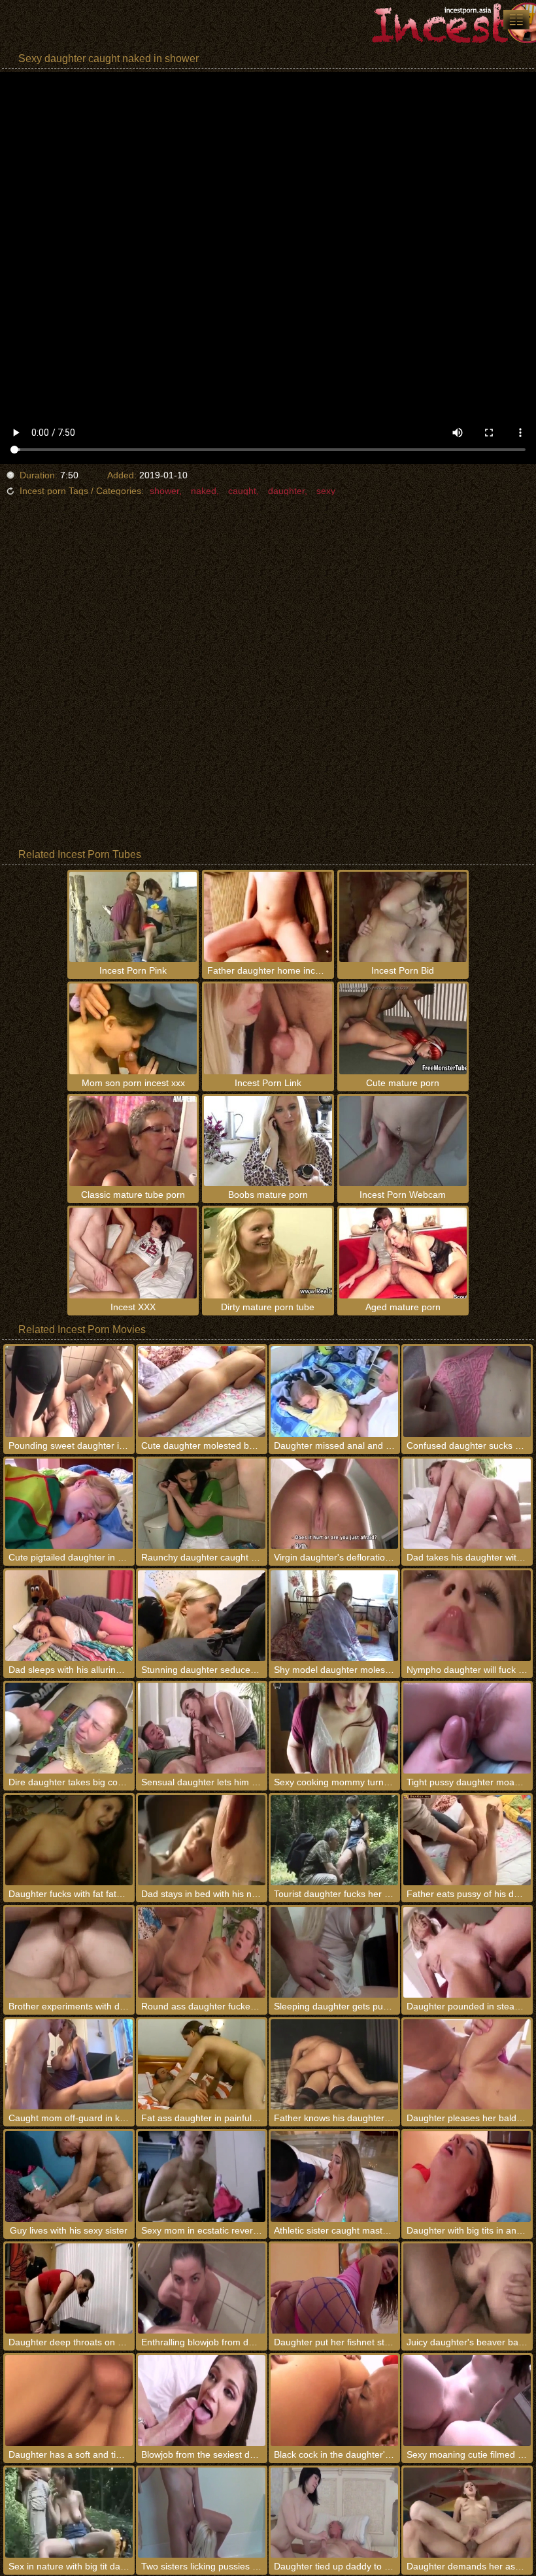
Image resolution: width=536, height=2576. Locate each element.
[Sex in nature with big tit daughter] (69, 2513)
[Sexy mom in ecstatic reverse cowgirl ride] (202, 2176)
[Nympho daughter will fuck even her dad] (467, 1616)
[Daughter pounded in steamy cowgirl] (467, 1952)
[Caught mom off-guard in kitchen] (69, 2065)
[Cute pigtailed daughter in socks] (69, 1504)
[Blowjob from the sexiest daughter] (202, 2401)
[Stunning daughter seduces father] (202, 1616)
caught (242, 491)
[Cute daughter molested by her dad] (202, 1392)
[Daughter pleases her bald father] (467, 2065)
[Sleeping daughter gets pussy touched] (334, 1952)
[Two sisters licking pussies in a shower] (202, 2513)
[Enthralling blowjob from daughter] (202, 2289)
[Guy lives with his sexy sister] (69, 2176)
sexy (326, 491)
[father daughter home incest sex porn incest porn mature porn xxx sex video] (516, 20)
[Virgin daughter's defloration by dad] (334, 1504)
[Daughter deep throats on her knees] (69, 2289)
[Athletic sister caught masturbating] (334, 2176)
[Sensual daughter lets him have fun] (202, 1728)
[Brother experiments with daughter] (69, 1952)
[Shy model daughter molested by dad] (334, 1616)
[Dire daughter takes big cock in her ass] (69, 1728)
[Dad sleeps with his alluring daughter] (69, 1616)
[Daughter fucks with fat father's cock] (69, 1841)
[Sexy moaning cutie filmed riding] (467, 2401)
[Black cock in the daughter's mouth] (334, 2401)
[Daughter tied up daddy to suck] (334, 2513)
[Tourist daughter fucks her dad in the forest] (334, 1841)
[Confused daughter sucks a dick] (467, 1392)
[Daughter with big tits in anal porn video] (467, 2176)
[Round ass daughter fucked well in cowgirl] (202, 1952)
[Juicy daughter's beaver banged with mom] (467, 2289)
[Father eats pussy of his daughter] (467, 1841)
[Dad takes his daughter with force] (467, 1504)
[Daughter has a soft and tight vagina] (69, 2401)
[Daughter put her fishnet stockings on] (334, 2289)
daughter (286, 491)
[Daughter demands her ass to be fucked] (467, 2513)
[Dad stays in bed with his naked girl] (202, 1841)
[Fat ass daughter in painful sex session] (202, 2065)
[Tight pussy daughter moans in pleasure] (467, 1728)
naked (204, 491)
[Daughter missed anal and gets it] (334, 1392)
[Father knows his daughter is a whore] (334, 2065)
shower (164, 491)
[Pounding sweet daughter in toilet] (69, 1392)
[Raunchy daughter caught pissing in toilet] (202, 1504)
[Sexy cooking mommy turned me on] (334, 1728)
